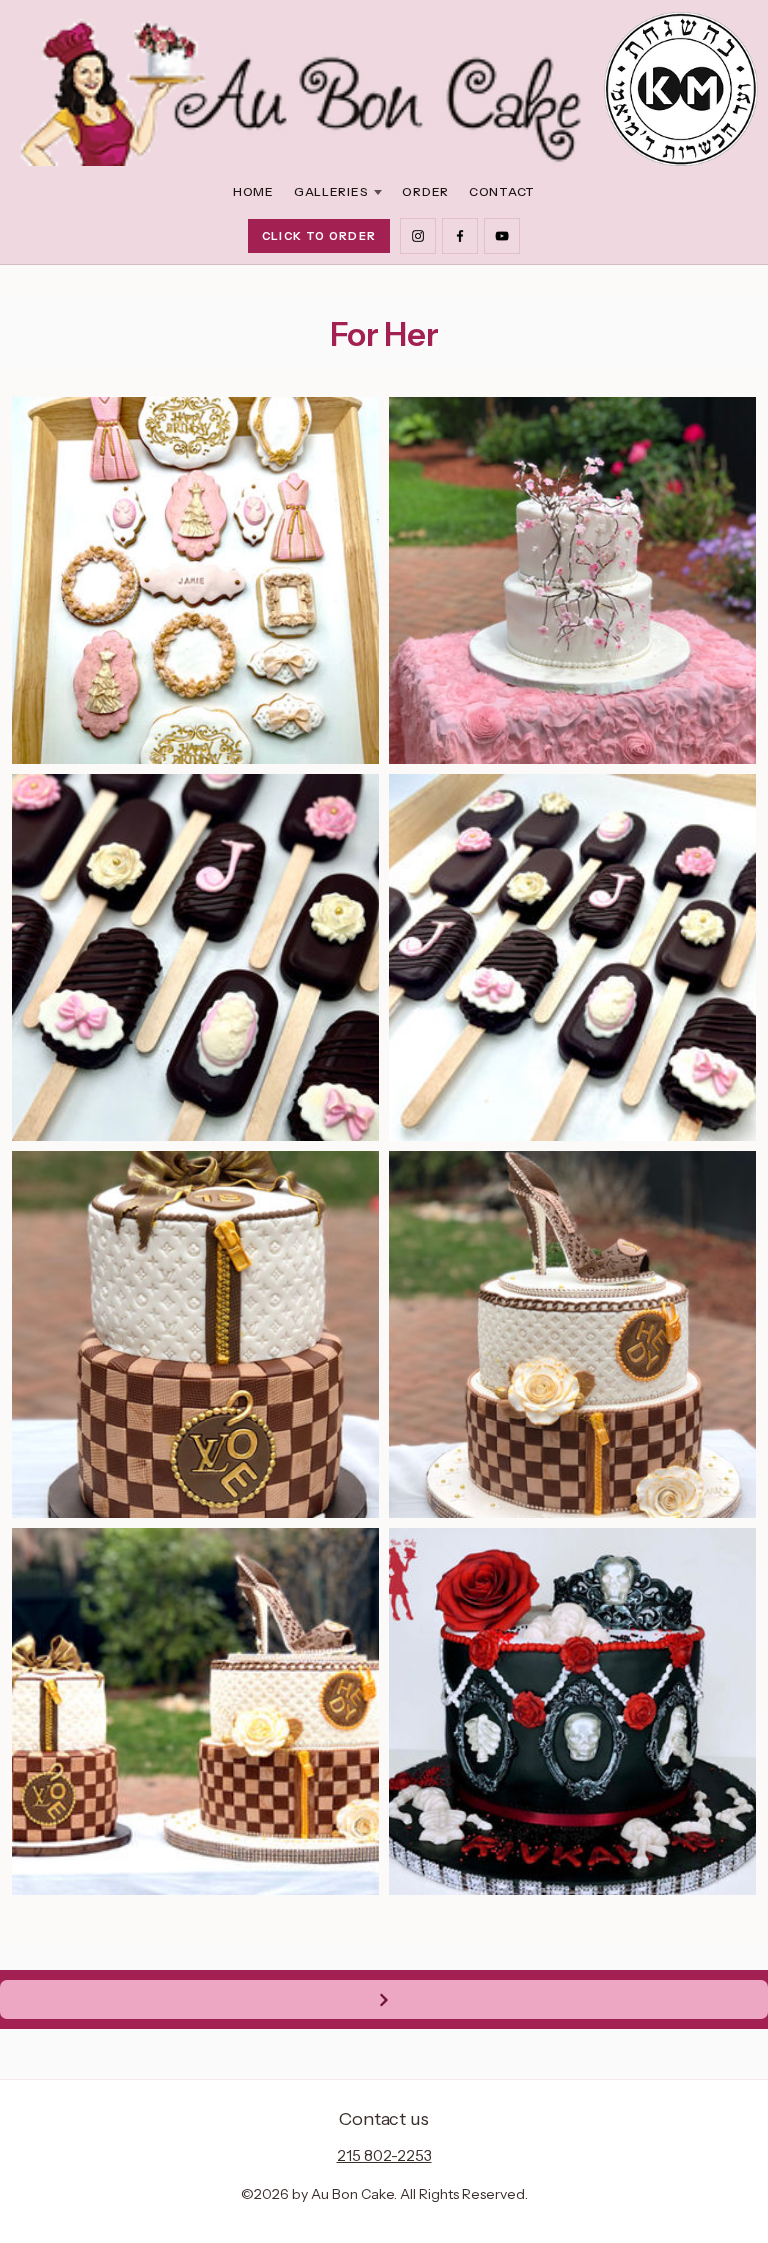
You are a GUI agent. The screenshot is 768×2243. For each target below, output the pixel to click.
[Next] (384, 1999)
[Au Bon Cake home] (303, 89)
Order (425, 191)
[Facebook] (460, 236)
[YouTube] (502, 236)
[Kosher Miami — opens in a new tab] (681, 89)
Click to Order (319, 236)
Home (253, 191)
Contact (502, 191)
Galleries (331, 191)
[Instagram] (418, 236)
